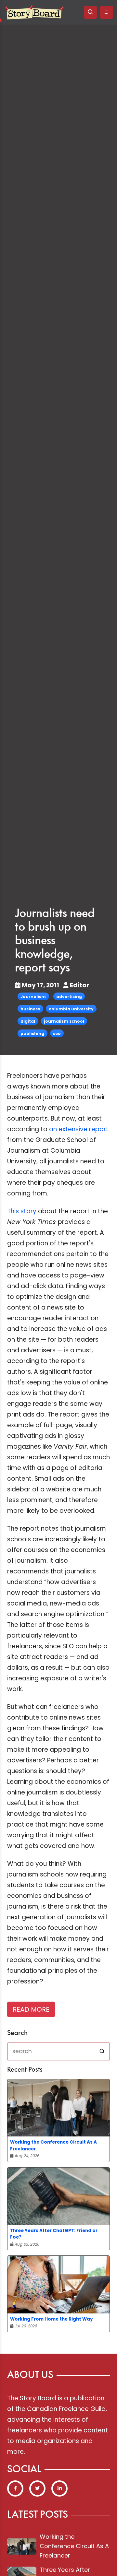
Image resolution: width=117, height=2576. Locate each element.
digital (28, 1021)
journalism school (64, 1021)
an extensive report (79, 1129)
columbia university (71, 1009)
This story (22, 1211)
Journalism (33, 997)
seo (57, 1034)
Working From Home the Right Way (52, 2319)
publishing (32, 1034)
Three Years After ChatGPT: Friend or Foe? (54, 2234)
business (30, 1009)
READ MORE (31, 2009)
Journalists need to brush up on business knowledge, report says (55, 941)
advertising (69, 997)
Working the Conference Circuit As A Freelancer (53, 2145)
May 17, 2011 (40, 985)
